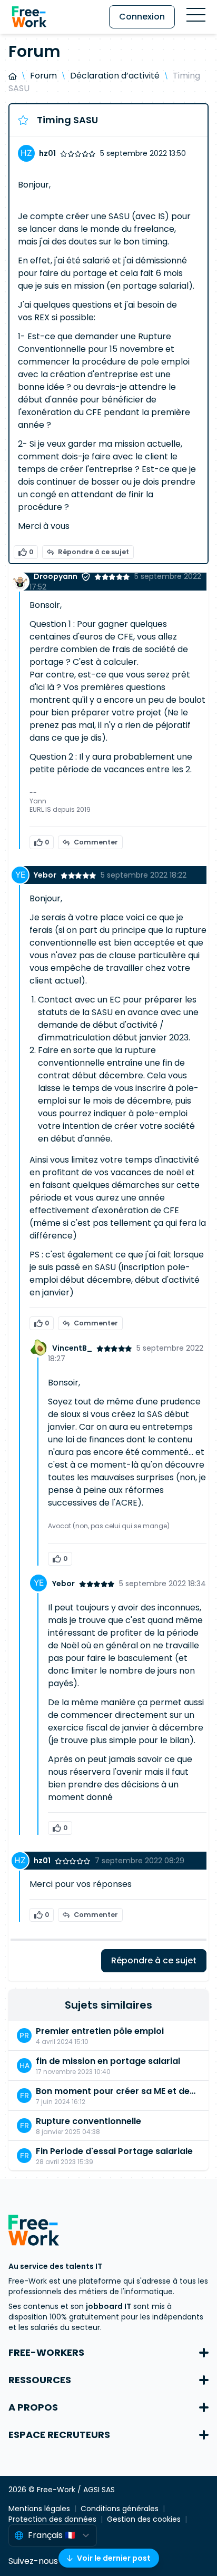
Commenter (96, 842)
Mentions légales (39, 2509)
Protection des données (52, 2519)
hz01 (47, 153)
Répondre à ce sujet (93, 552)
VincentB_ (72, 1348)
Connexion (142, 17)
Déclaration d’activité (115, 76)
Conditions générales (120, 2509)
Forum (43, 76)
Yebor (45, 875)
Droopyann (56, 576)
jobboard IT (108, 2306)
